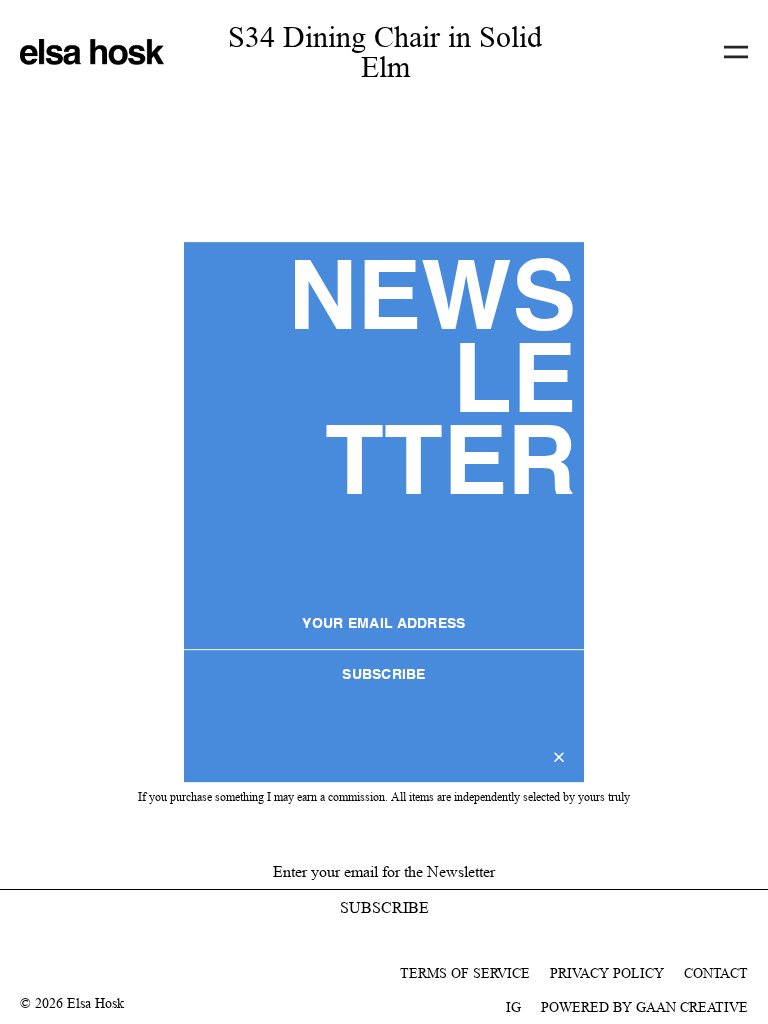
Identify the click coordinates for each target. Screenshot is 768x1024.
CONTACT (716, 973)
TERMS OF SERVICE (465, 973)
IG (513, 1007)
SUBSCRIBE (384, 675)
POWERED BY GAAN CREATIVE (644, 1007)
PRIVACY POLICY (607, 973)
